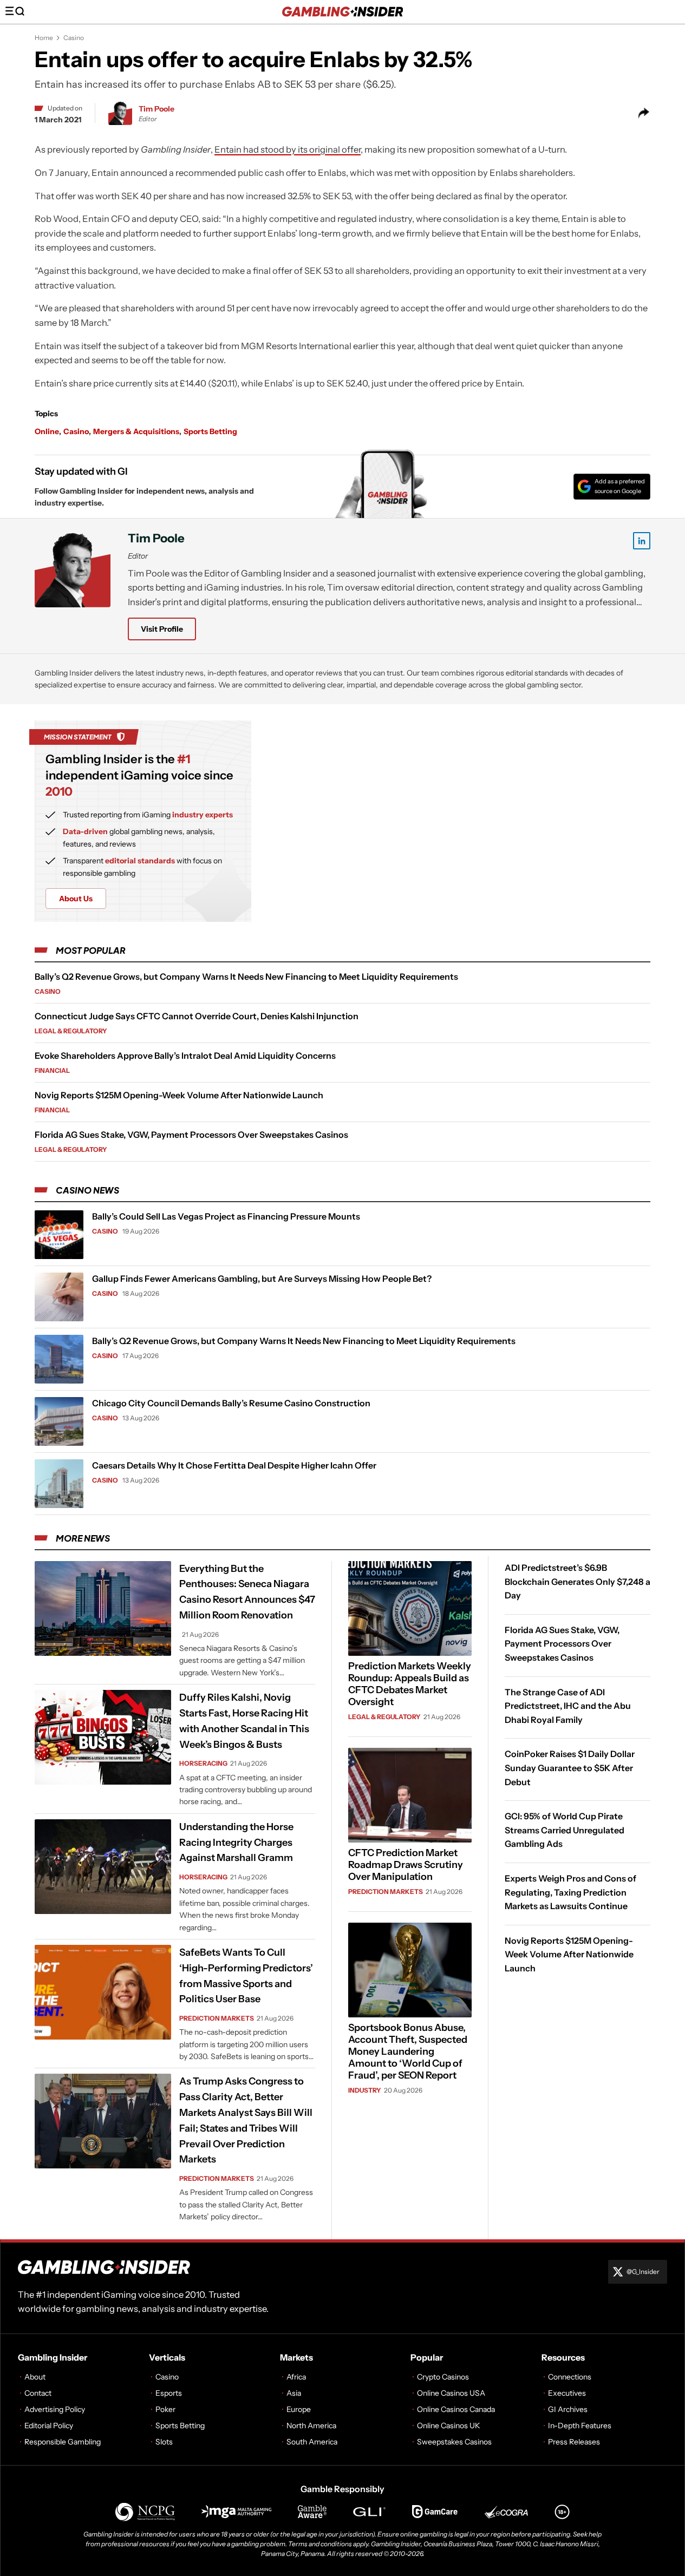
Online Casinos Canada (456, 2409)
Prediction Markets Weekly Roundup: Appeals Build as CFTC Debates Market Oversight (410, 1684)
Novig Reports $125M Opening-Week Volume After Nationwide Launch (179, 1095)
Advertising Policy (55, 2409)
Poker (165, 2409)
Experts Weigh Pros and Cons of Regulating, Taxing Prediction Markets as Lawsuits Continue (570, 1892)
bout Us (76, 899)
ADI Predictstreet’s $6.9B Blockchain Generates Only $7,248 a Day (578, 1581)
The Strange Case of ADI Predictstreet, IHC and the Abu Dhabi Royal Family (568, 1705)
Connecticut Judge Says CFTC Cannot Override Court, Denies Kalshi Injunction (197, 1016)
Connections (570, 2377)
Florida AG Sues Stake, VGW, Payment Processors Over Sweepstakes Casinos (191, 1135)
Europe (299, 2409)
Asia (294, 2393)
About (35, 2377)
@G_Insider (643, 2272)
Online (47, 431)
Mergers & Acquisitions (136, 431)
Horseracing (203, 1763)
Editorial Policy (49, 2426)
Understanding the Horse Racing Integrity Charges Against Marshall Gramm (236, 1843)
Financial (52, 1070)
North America (311, 2426)
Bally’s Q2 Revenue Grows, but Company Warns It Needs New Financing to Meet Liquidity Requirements (246, 976)
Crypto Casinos (443, 2377)
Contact (38, 2393)
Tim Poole (156, 109)
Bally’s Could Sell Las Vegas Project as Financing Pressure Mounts (226, 1216)
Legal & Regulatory (71, 1031)
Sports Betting (210, 431)
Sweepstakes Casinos (454, 2442)
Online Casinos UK (449, 2426)
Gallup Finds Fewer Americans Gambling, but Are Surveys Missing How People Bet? (262, 1279)
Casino (74, 38)
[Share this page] (644, 113)
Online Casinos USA (451, 2393)
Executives (567, 2393)
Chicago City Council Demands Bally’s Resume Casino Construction (231, 1403)
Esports (169, 2393)
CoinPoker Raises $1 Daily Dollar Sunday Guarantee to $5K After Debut (570, 1768)
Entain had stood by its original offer (288, 149)
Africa (296, 2377)
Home (44, 38)
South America (312, 2442)
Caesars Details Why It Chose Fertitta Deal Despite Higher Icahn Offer (234, 1465)
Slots (164, 2442)
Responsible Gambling (63, 2442)
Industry (365, 2090)
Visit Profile (162, 629)
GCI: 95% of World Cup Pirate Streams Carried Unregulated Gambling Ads (565, 1830)
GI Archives (568, 2409)
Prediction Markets (217, 2018)
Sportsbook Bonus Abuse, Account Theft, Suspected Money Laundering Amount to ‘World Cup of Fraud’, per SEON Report (408, 2051)
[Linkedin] (642, 541)
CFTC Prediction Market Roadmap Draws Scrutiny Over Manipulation (406, 1865)
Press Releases (574, 2442)
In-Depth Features (580, 2426)
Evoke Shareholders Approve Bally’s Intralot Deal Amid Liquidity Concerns (185, 1056)
